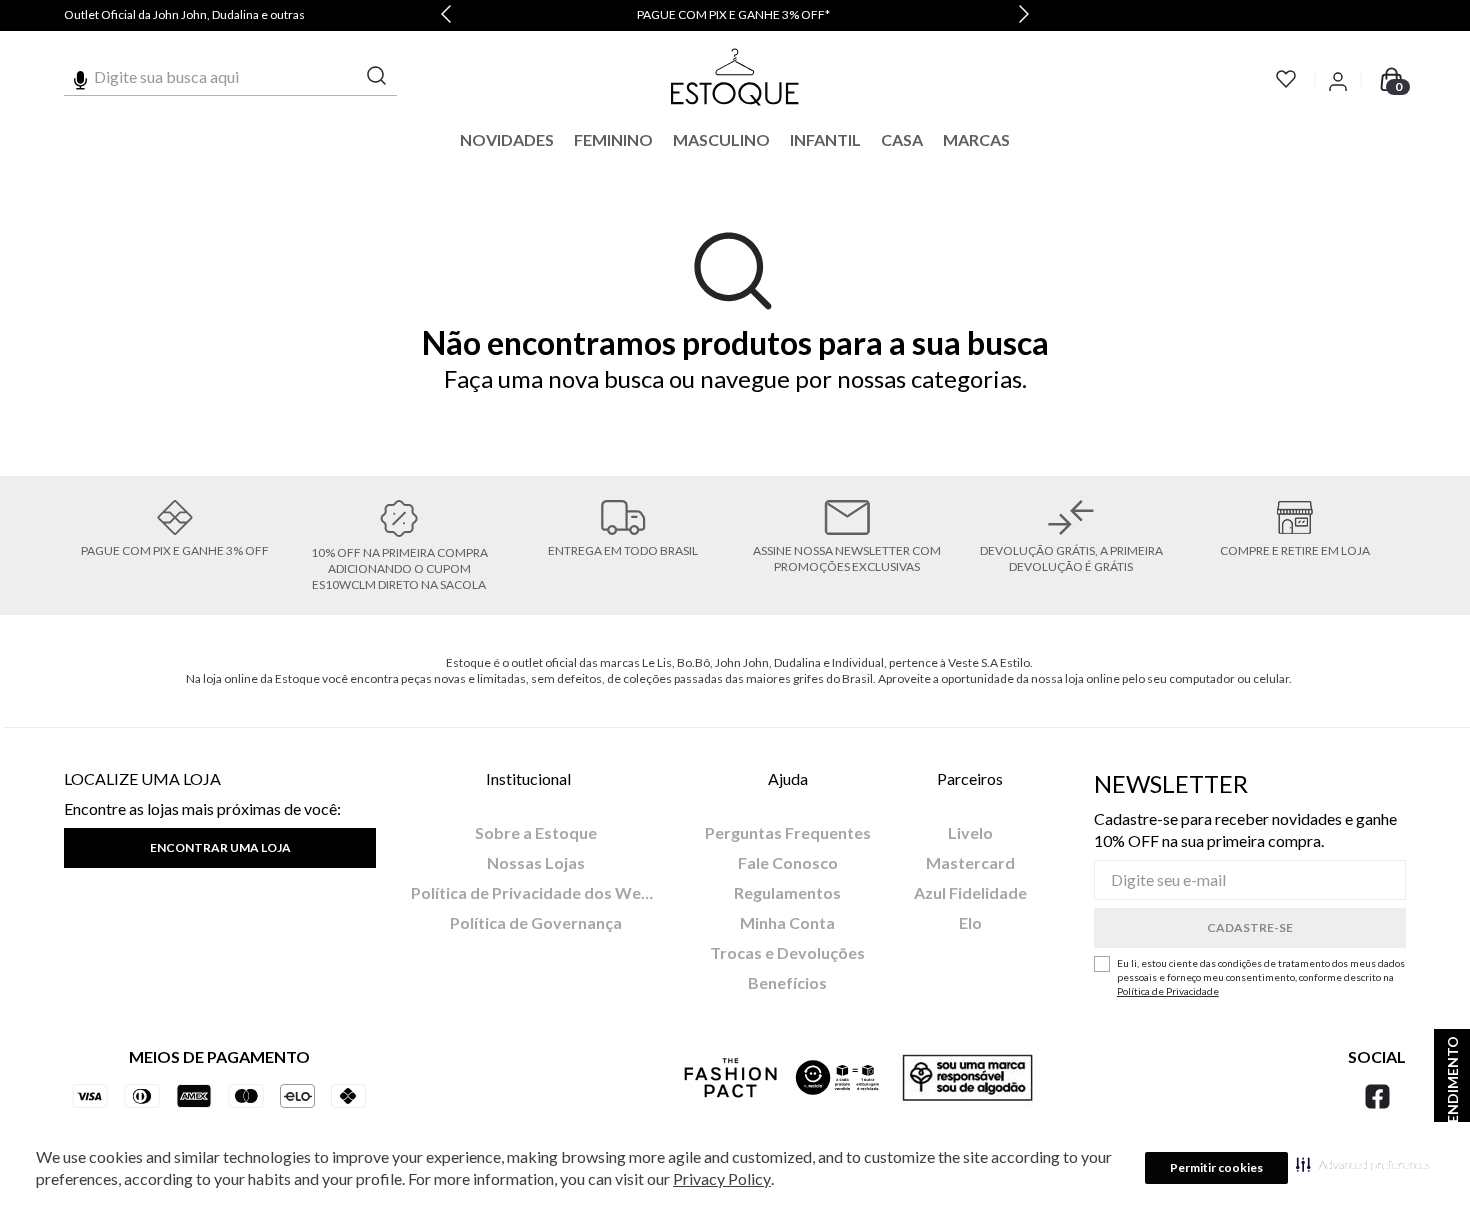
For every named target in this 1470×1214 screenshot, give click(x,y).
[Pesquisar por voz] (80, 77)
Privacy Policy (722, 1178)
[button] (1363, 1164)
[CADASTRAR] (1250, 928)
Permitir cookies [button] (1216, 1167)
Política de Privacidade (1168, 991)
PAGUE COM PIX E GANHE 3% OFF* (733, 14)
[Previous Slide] (446, 15)
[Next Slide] (1024, 15)
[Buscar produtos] (377, 76)
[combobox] (230, 77)
